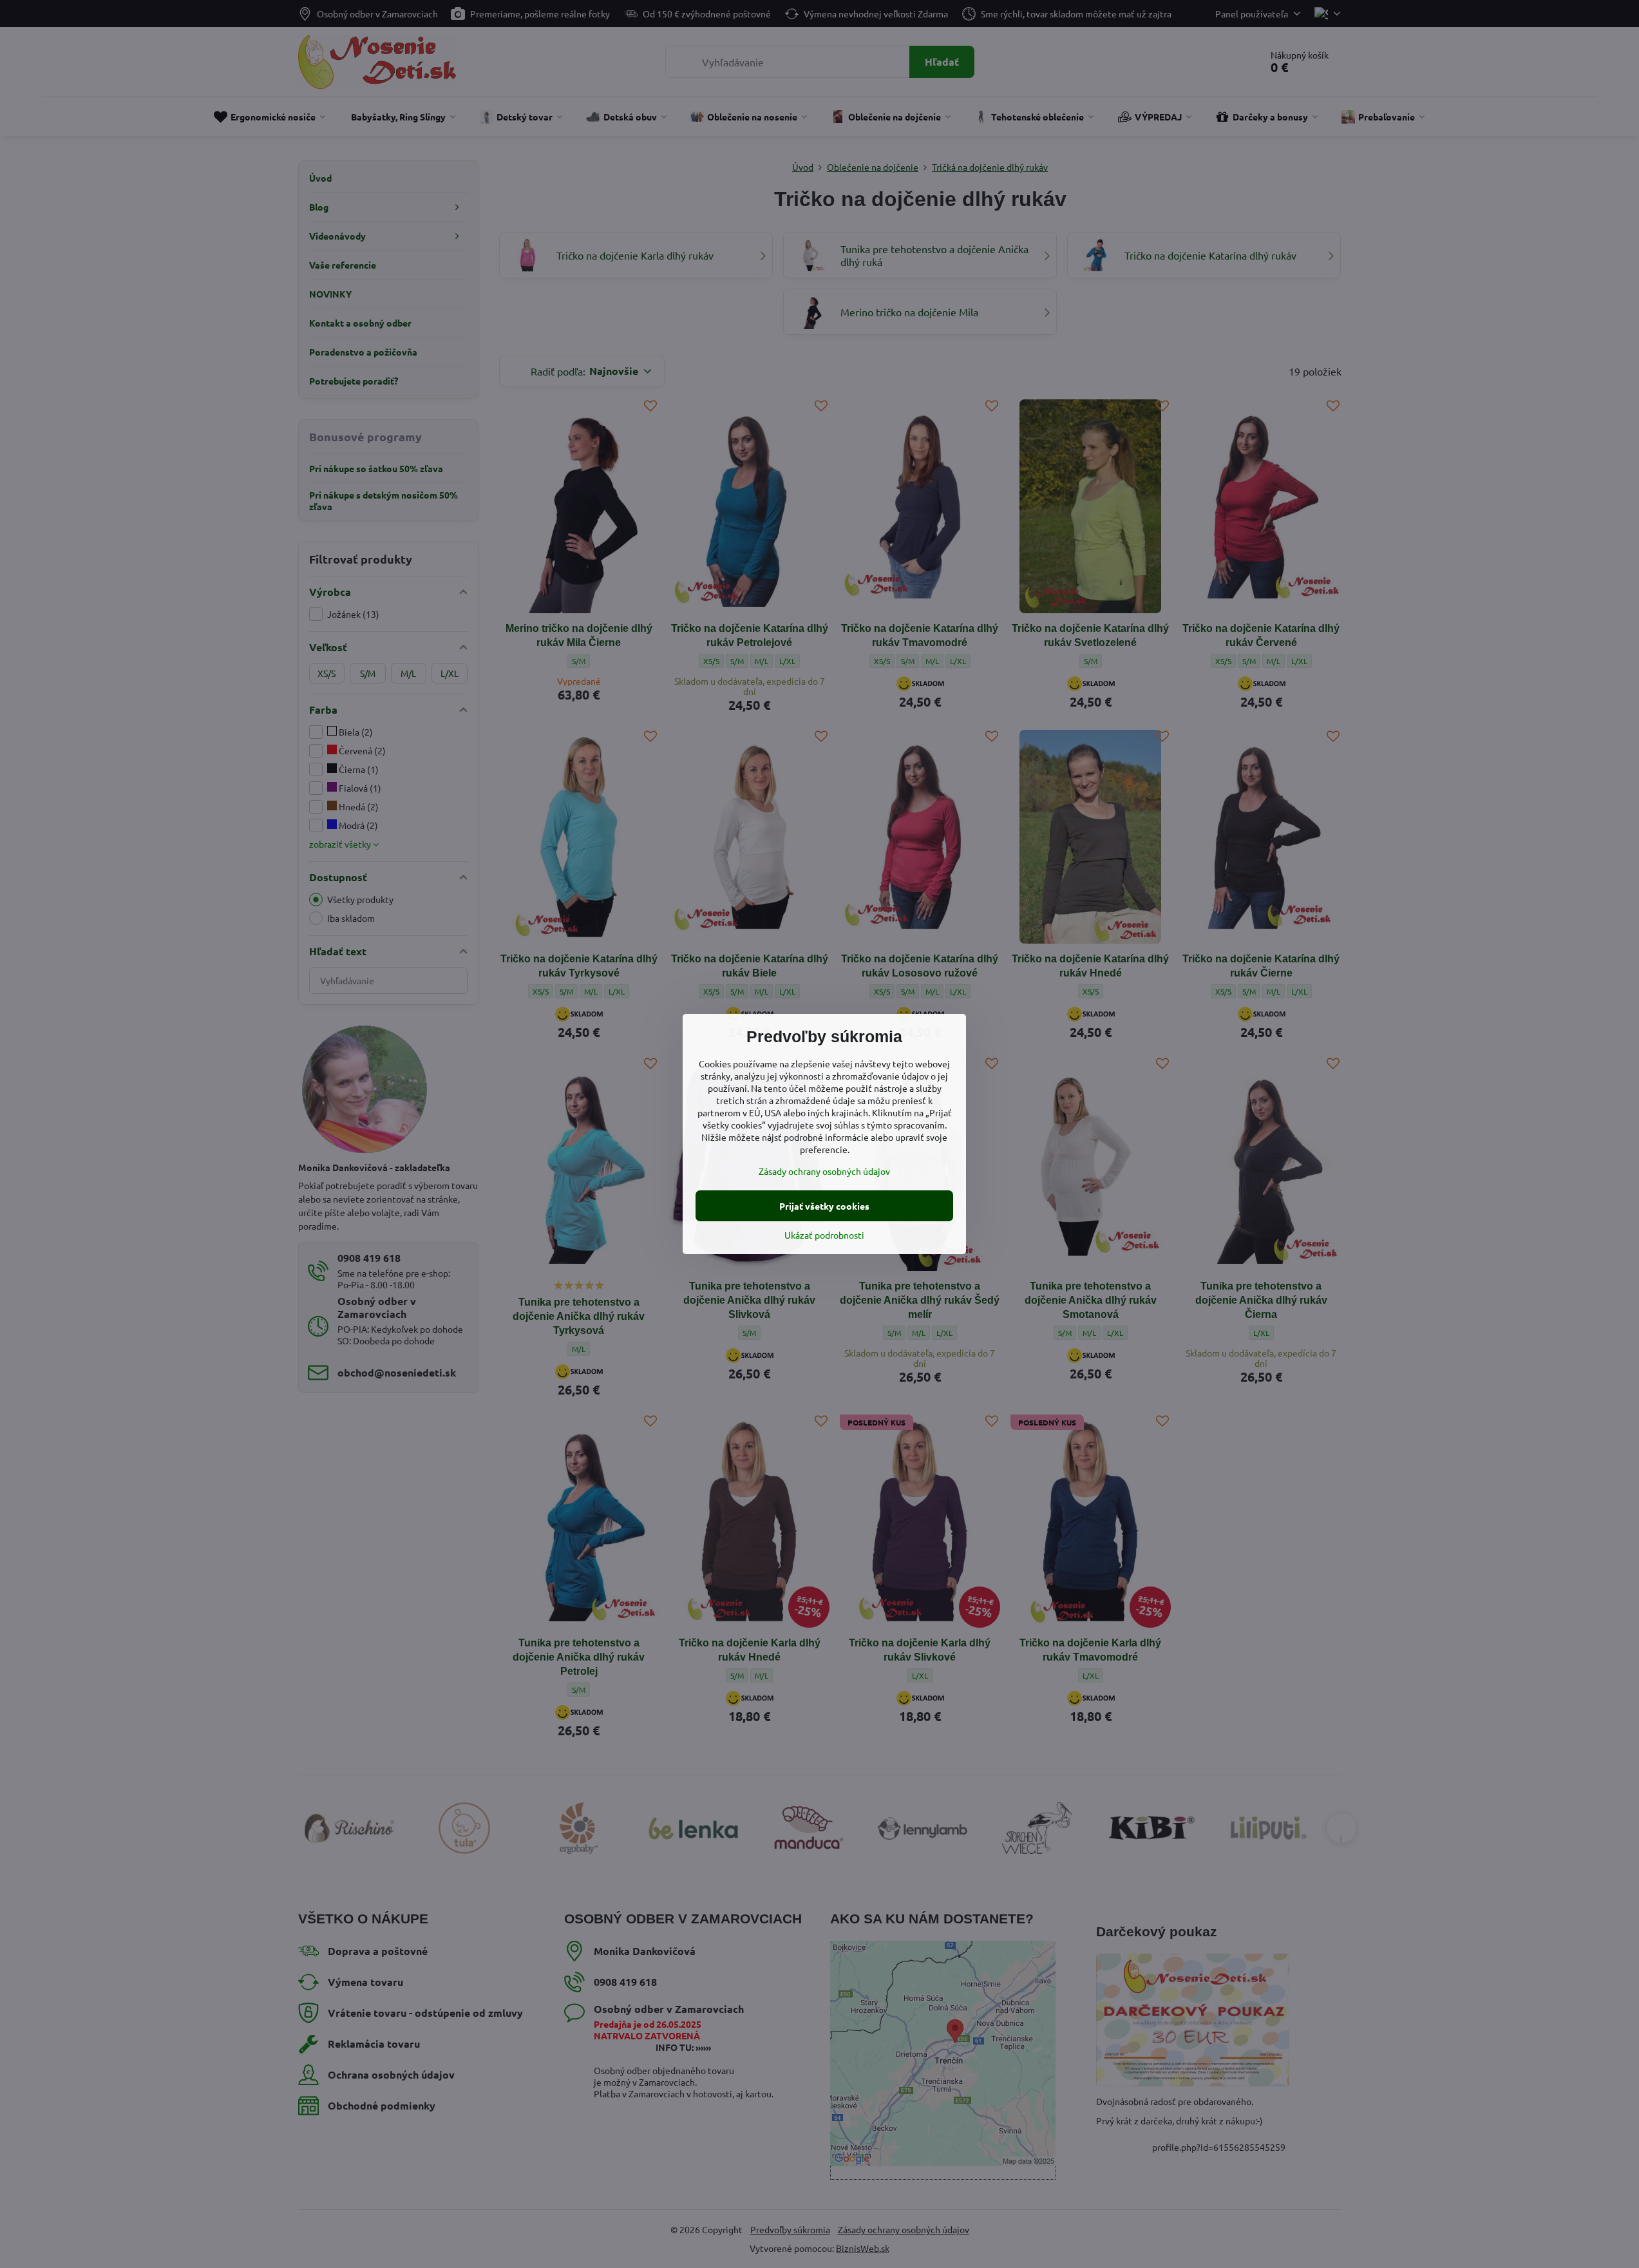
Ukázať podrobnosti (824, 1235)
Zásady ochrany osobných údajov (824, 1171)
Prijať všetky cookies (824, 1206)
